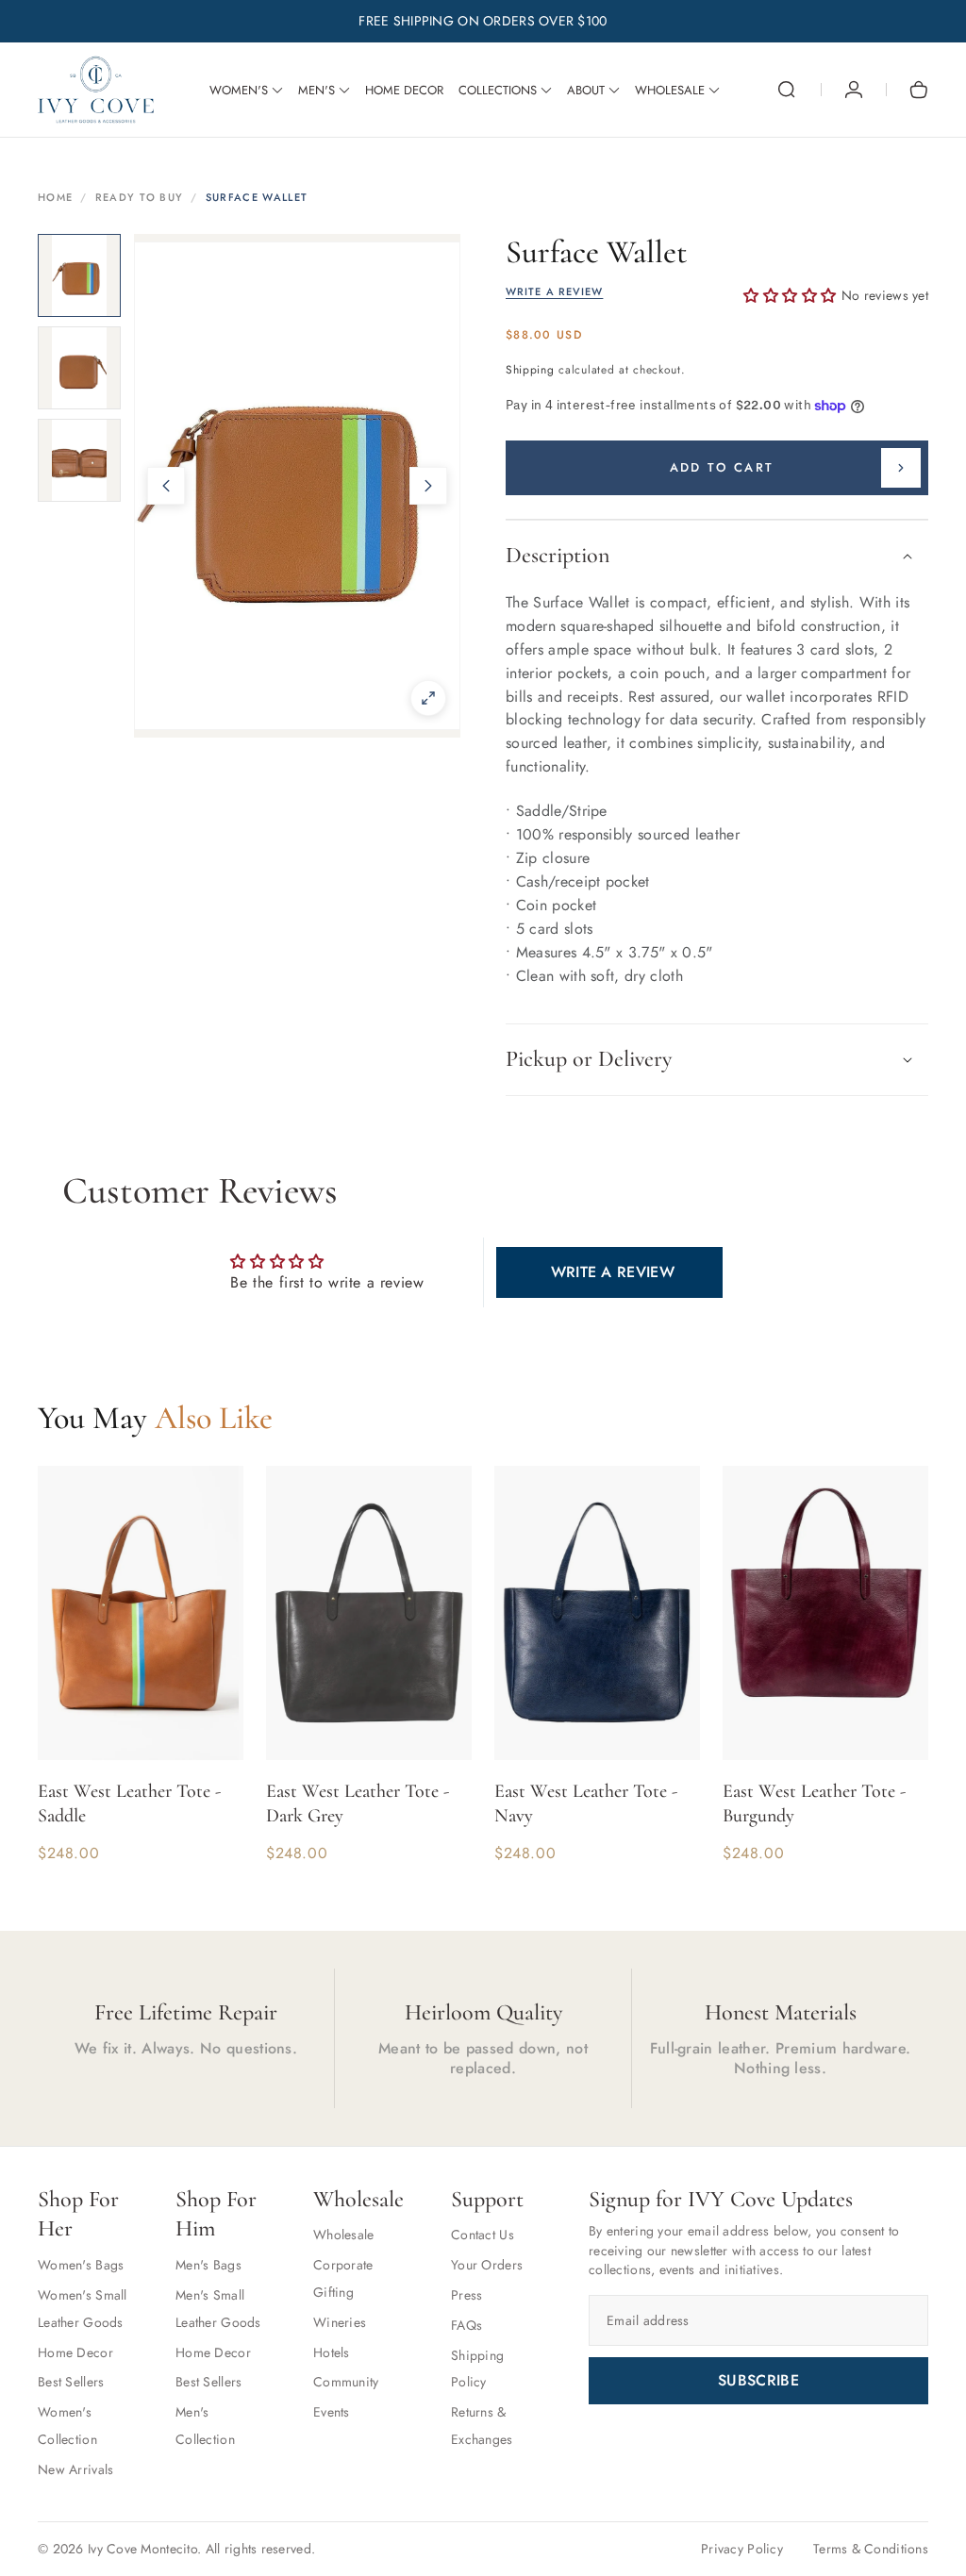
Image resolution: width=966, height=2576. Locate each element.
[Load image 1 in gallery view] (79, 275)
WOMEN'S (239, 91)
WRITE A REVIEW (554, 292)
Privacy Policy (742, 2549)
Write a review (613, 1272)
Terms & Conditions (871, 2549)
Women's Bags (81, 2265)
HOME (55, 197)
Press (466, 2295)
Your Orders (487, 2265)
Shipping (530, 370)
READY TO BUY (140, 197)
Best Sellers (71, 2382)
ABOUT (586, 91)
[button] (787, 90)
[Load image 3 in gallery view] (79, 460)
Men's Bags (208, 2265)
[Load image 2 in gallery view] (79, 368)
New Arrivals (75, 2469)
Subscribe (758, 2380)
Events (332, 2412)
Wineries (340, 2322)
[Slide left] (166, 486)
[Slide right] (428, 486)
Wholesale (344, 2235)
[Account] (854, 90)
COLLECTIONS (498, 91)
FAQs (466, 2325)
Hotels (332, 2352)
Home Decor (75, 2352)
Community (346, 2382)
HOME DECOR (404, 91)
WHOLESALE (670, 91)
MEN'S (316, 91)
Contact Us (483, 2235)
